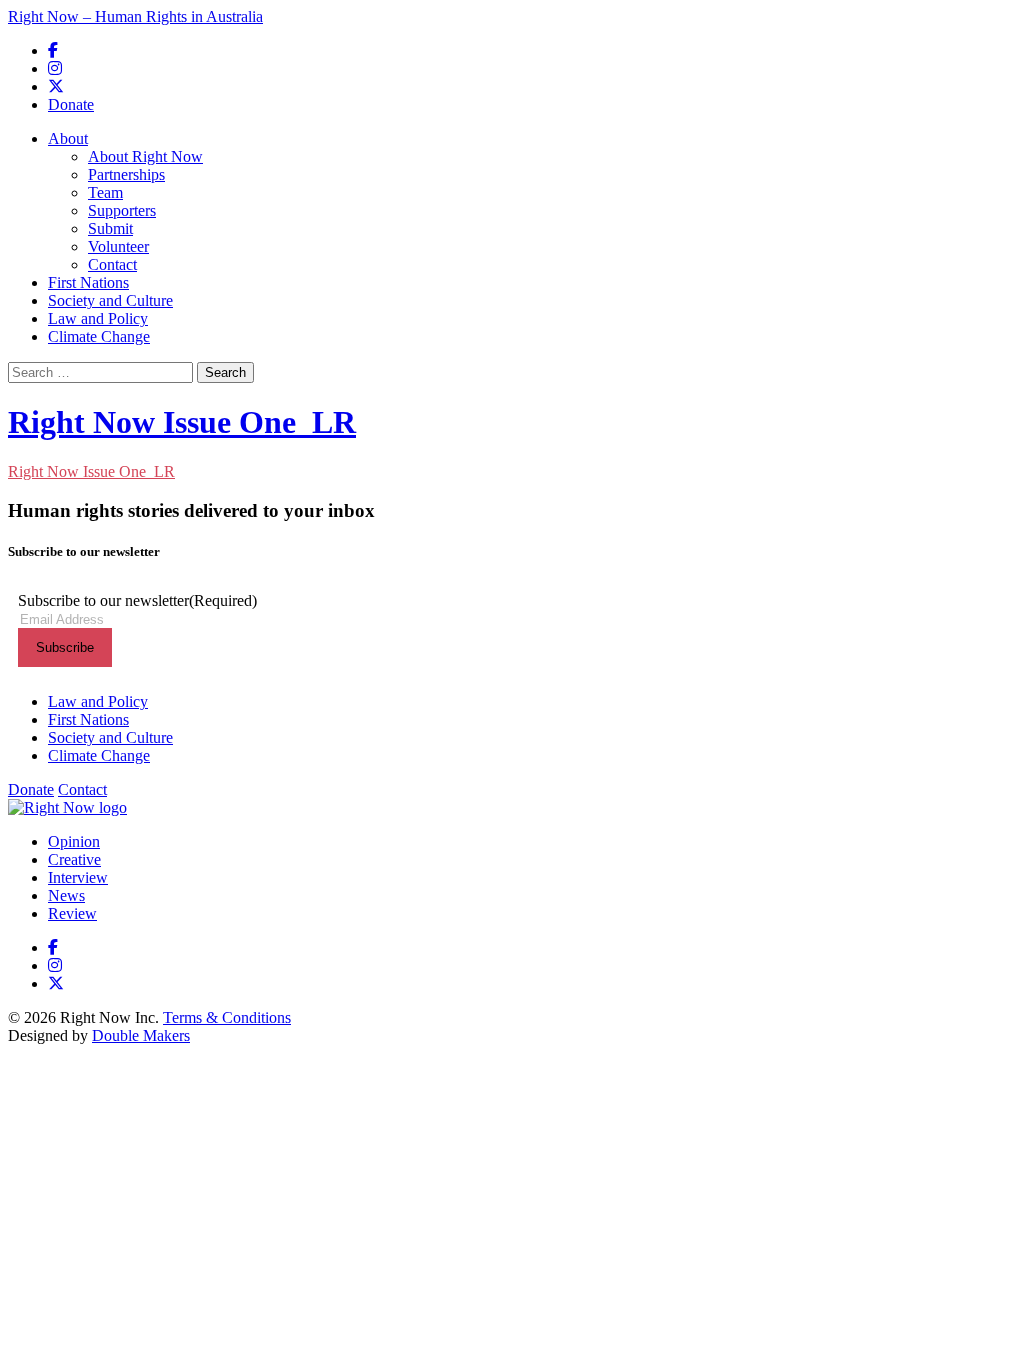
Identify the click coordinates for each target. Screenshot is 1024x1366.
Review (72, 913)
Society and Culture (110, 300)
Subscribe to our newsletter (137, 600)
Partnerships (126, 174)
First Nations (88, 282)
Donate (71, 104)
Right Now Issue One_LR (182, 422)
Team (105, 192)
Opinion (74, 841)
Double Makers (141, 1035)
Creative (74, 859)
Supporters (122, 210)
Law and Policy (98, 318)
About (68, 138)
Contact (112, 264)
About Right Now (145, 156)
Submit (110, 228)
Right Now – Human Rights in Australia (135, 16)
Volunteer (118, 246)
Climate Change (99, 336)
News (66, 895)
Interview (78, 877)
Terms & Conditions (227, 1017)
